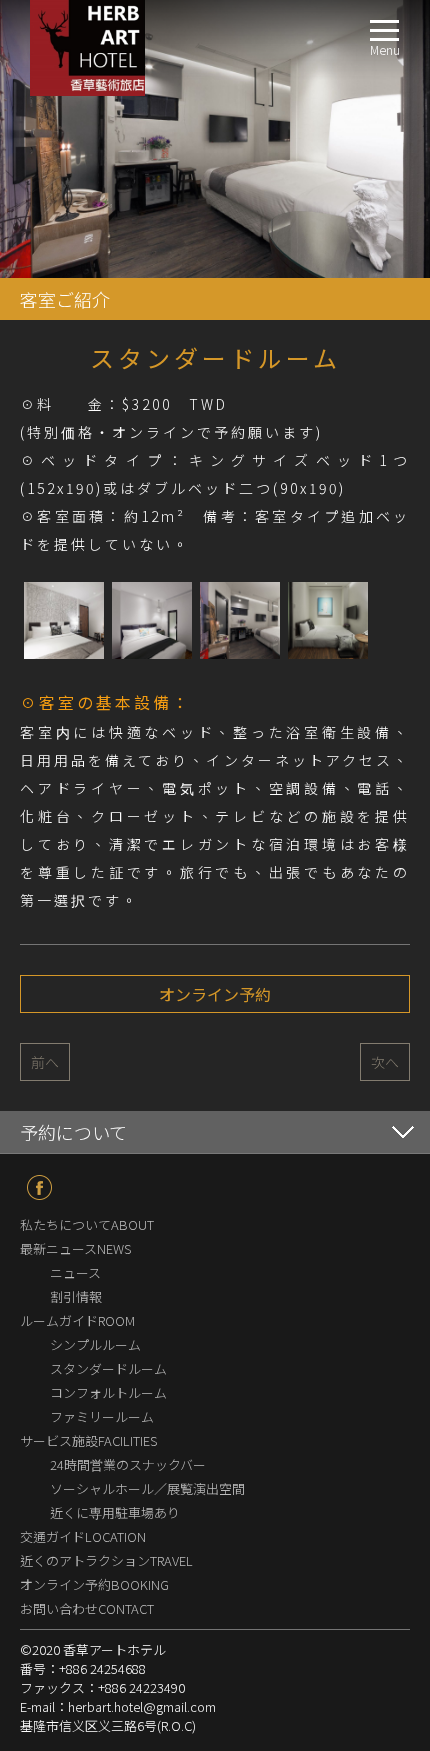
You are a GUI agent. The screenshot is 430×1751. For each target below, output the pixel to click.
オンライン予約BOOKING (94, 1584)
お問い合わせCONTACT (87, 1608)
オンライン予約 (215, 994)
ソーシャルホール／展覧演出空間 (147, 1488)
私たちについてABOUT (87, 1224)
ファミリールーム (102, 1416)
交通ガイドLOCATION (83, 1536)
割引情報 (76, 1296)
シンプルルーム (95, 1344)
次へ (385, 1062)
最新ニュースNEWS (75, 1248)
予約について (73, 1132)
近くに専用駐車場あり (115, 1512)
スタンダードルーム (108, 1368)
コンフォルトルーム (108, 1392)
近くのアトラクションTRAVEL (106, 1560)
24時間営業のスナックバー (128, 1464)
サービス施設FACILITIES (88, 1440)
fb (39, 1187)
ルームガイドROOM (77, 1320)
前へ (45, 1062)
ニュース (75, 1272)
